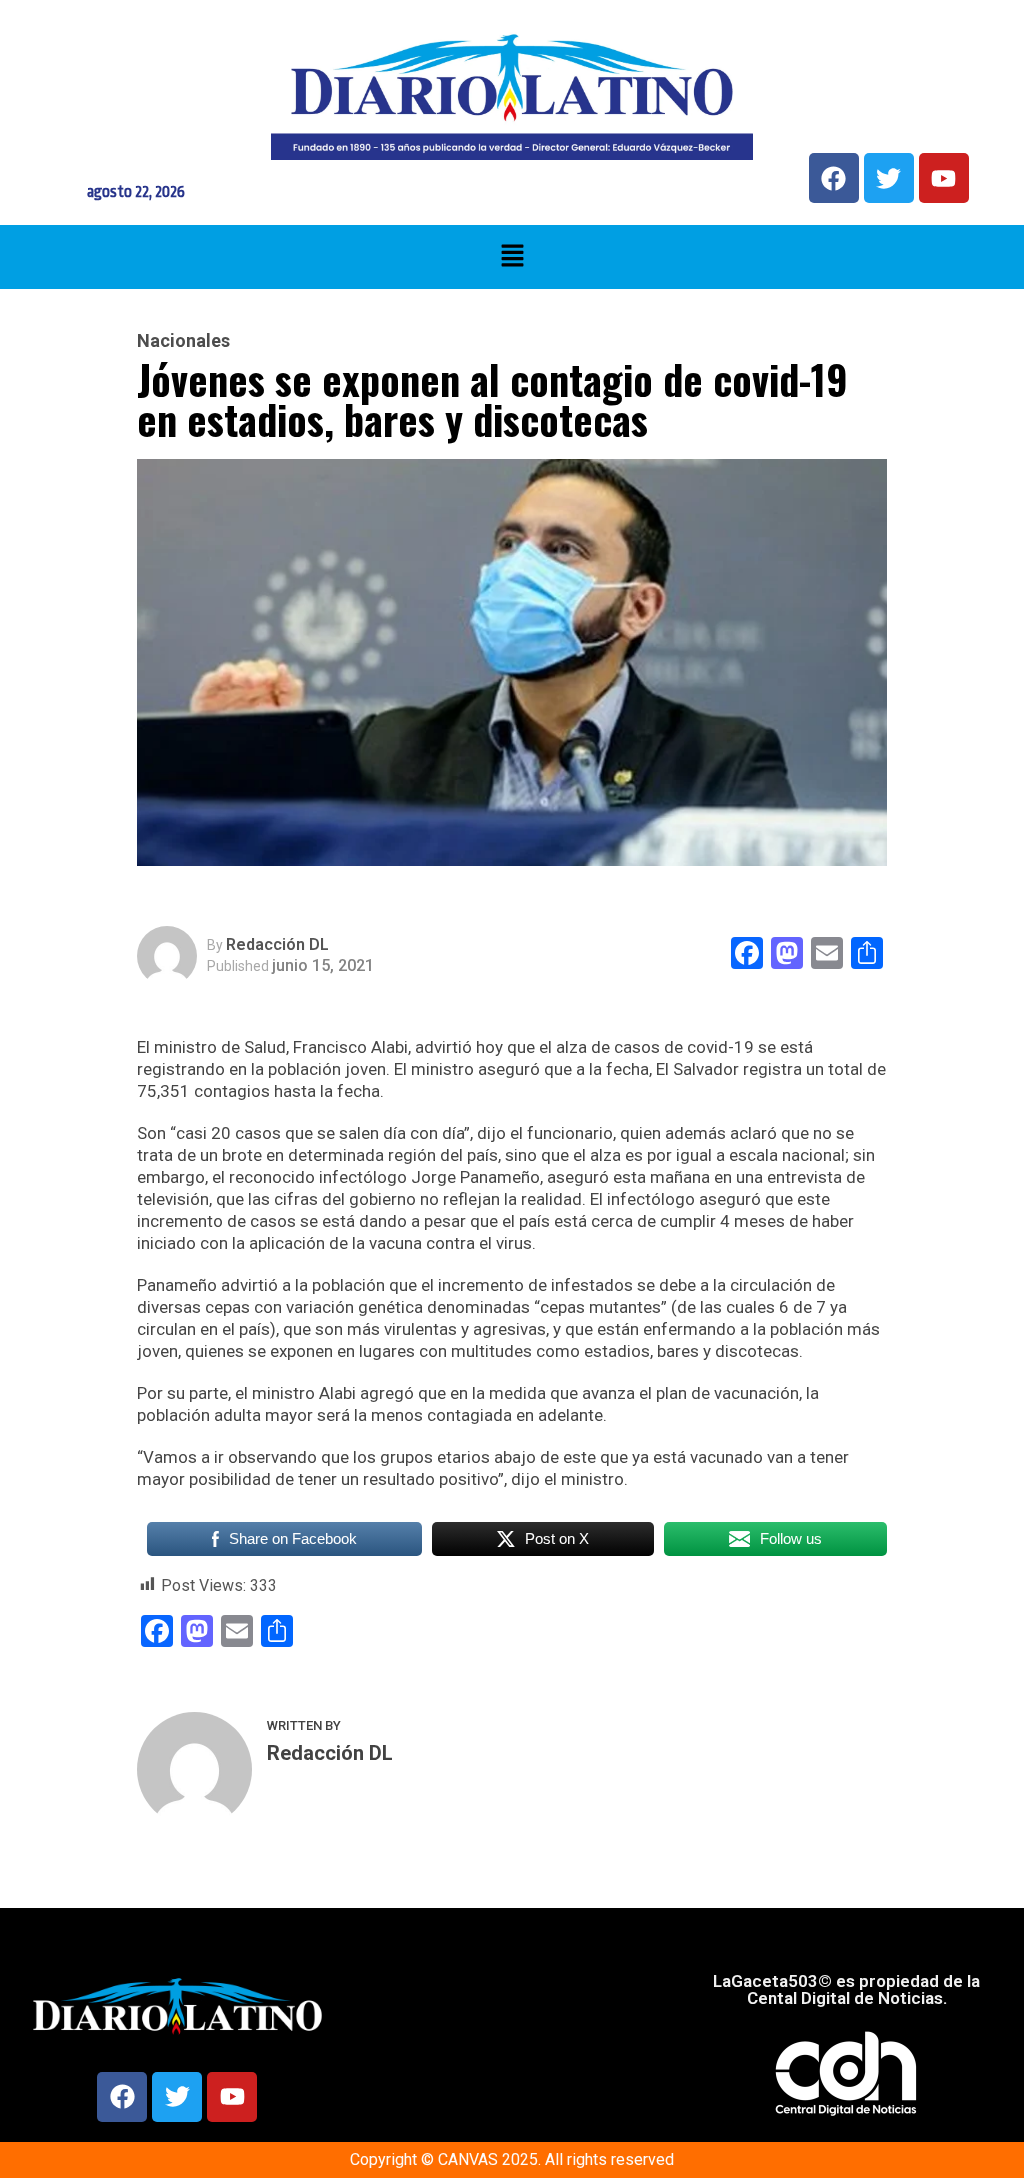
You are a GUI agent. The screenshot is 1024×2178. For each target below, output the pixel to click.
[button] (512, 257)
